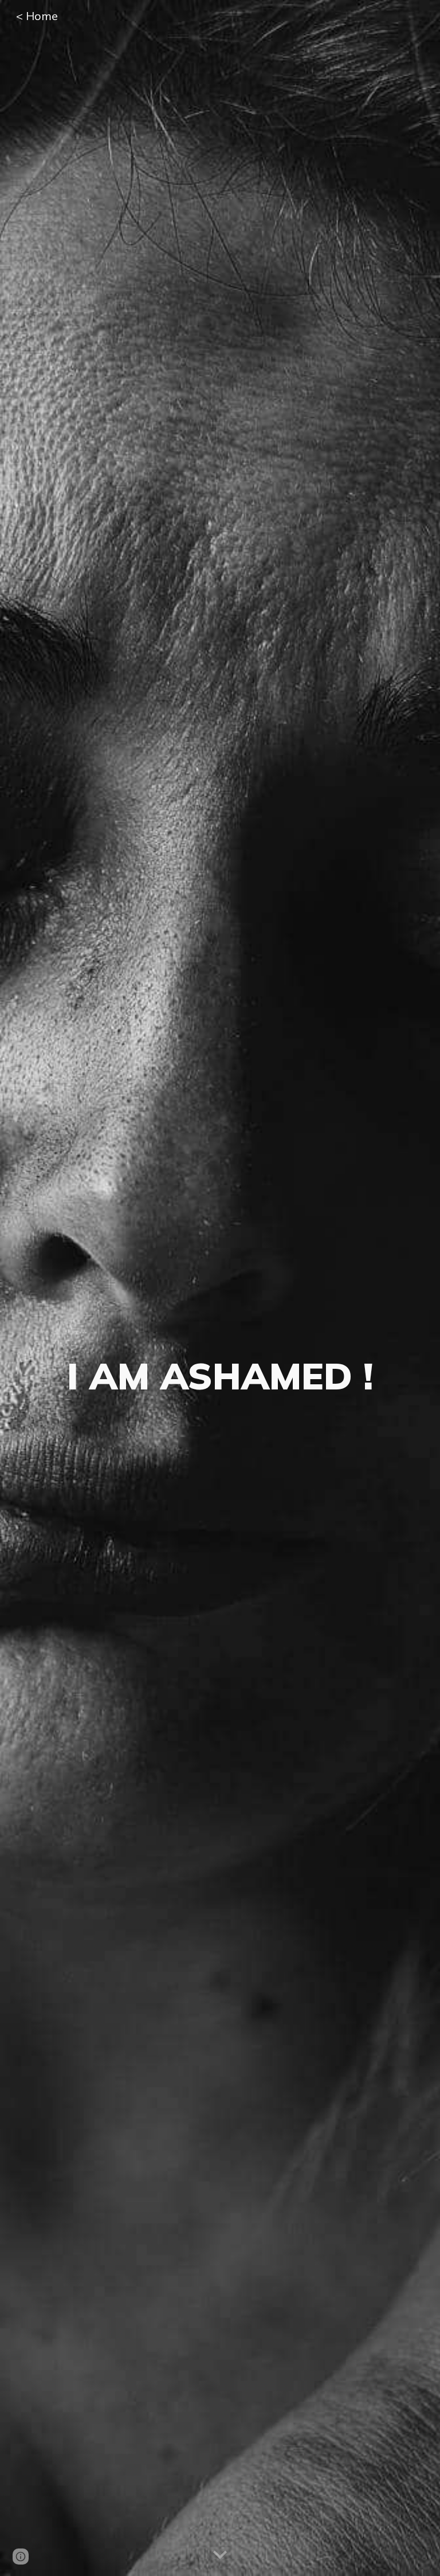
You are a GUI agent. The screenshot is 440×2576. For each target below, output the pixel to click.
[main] (220, 1288)
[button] (220, 2555)
